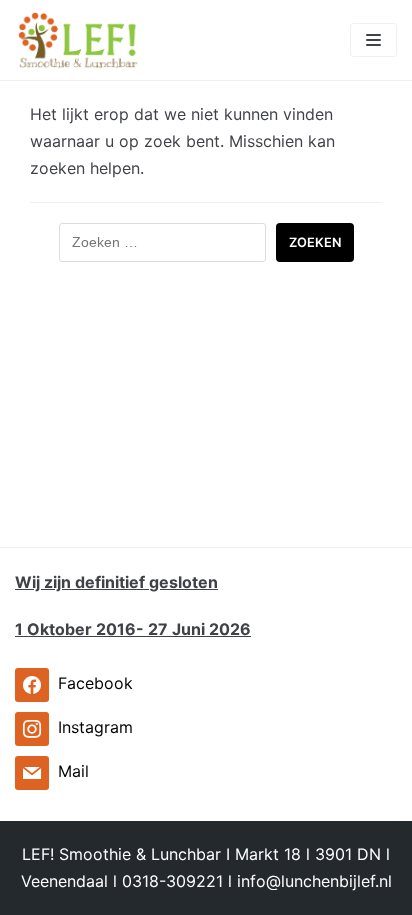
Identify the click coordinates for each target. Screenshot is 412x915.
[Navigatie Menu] (373, 40)
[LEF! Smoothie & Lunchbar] (78, 40)
